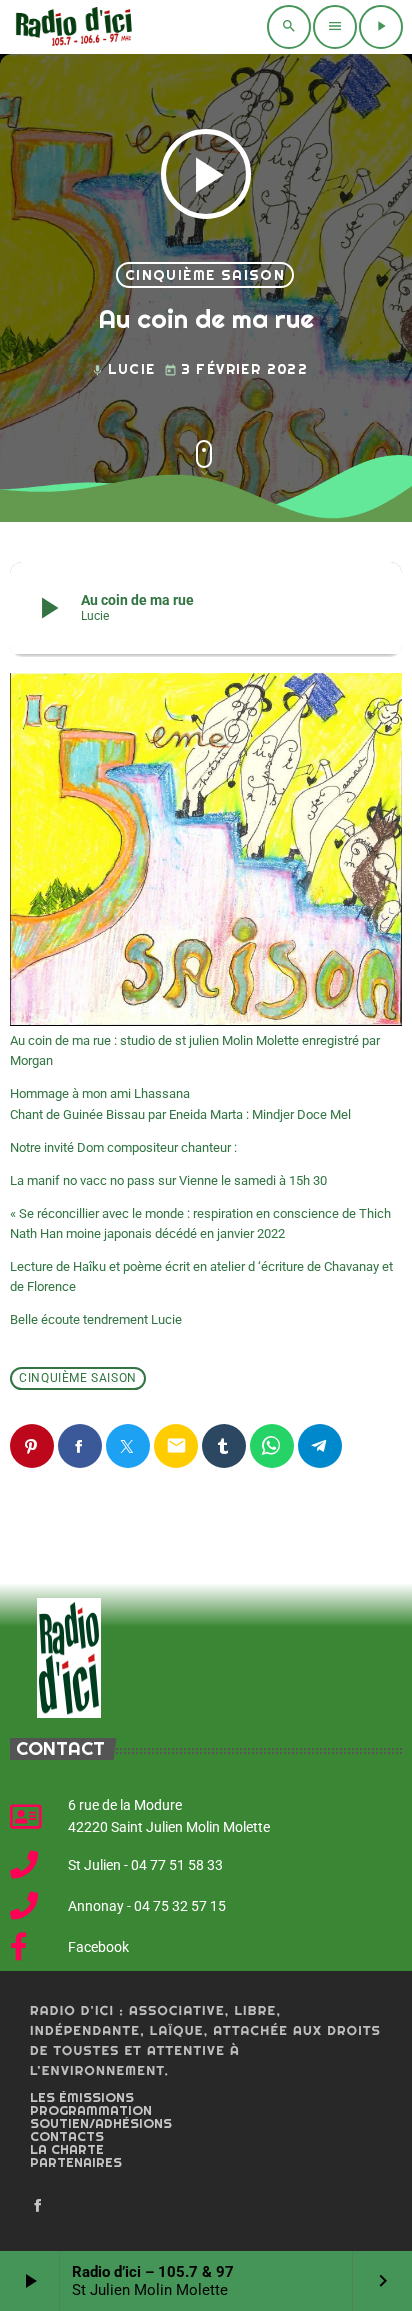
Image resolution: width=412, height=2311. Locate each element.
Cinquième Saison (205, 275)
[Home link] (71, 27)
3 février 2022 (236, 369)
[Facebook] (38, 2206)
